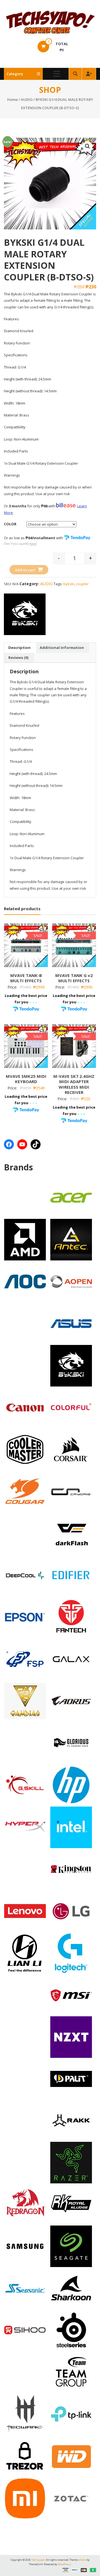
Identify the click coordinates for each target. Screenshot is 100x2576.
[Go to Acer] (71, 1197)
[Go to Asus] (71, 1323)
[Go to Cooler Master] (25, 1449)
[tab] (19, 648)
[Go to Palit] (71, 2079)
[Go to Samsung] (25, 2246)
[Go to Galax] (71, 1659)
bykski (69, 584)
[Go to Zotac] (71, 2498)
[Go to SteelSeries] (71, 2330)
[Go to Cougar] (25, 1491)
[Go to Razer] (71, 2162)
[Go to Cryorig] (71, 1491)
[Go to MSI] (71, 1995)
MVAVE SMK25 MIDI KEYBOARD (26, 1079)
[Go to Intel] (71, 1827)
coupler (82, 584)
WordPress (64, 2564)
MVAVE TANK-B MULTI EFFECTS (26, 978)
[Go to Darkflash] (71, 1533)
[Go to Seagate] (71, 2246)
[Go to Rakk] (71, 2120)
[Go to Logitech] (71, 1953)
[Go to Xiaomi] (25, 2498)
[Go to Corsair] (71, 1449)
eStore (83, 2560)
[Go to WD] (71, 2456)
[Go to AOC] (25, 1281)
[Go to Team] (71, 2372)
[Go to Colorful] (71, 1407)
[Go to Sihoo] (25, 2330)
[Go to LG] (71, 1911)
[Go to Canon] (25, 1407)
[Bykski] (25, 614)
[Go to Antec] (71, 1239)
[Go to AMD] (25, 1239)
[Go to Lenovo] (25, 1911)
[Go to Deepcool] (25, 1575)
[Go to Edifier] (71, 1575)
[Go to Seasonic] (25, 2288)
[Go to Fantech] (71, 1617)
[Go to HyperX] (25, 1827)
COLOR (10, 524)
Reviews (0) (18, 658)
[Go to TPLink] (71, 2414)
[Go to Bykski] (71, 1365)
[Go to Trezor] (25, 2455)
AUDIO (27, 99)
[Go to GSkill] (25, 1784)
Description (19, 648)
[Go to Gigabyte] (71, 1701)
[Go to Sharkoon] (71, 2288)
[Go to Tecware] (25, 2413)
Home (12, 99)
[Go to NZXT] (71, 2037)
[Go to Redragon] (25, 2204)
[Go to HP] (71, 1785)
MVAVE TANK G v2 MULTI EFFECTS (74, 978)
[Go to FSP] (25, 1659)
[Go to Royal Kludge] (71, 2204)
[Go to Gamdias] (25, 1701)
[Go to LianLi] (25, 1953)
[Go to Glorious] (71, 1743)
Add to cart (25, 570)
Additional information (62, 648)
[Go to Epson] (25, 1617)
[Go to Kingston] (71, 1869)
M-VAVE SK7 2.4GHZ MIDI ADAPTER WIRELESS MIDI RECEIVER (74, 1084)
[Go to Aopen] (71, 1281)
